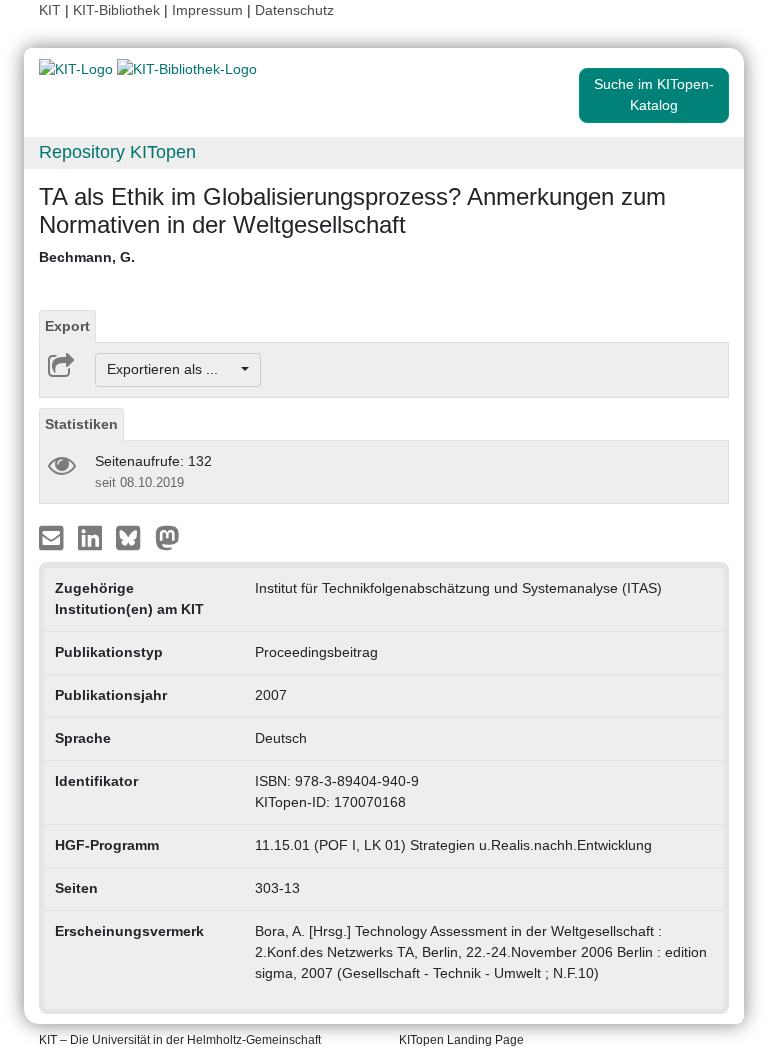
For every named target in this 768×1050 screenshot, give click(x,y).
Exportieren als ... (172, 369)
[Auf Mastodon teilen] (167, 536)
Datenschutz (294, 10)
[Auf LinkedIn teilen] (92, 536)
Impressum (207, 10)
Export (67, 326)
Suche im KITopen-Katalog (654, 94)
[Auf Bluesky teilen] (133, 536)
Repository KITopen (117, 152)
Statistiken (81, 424)
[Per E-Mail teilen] (53, 536)
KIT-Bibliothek (118, 10)
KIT (50, 10)
